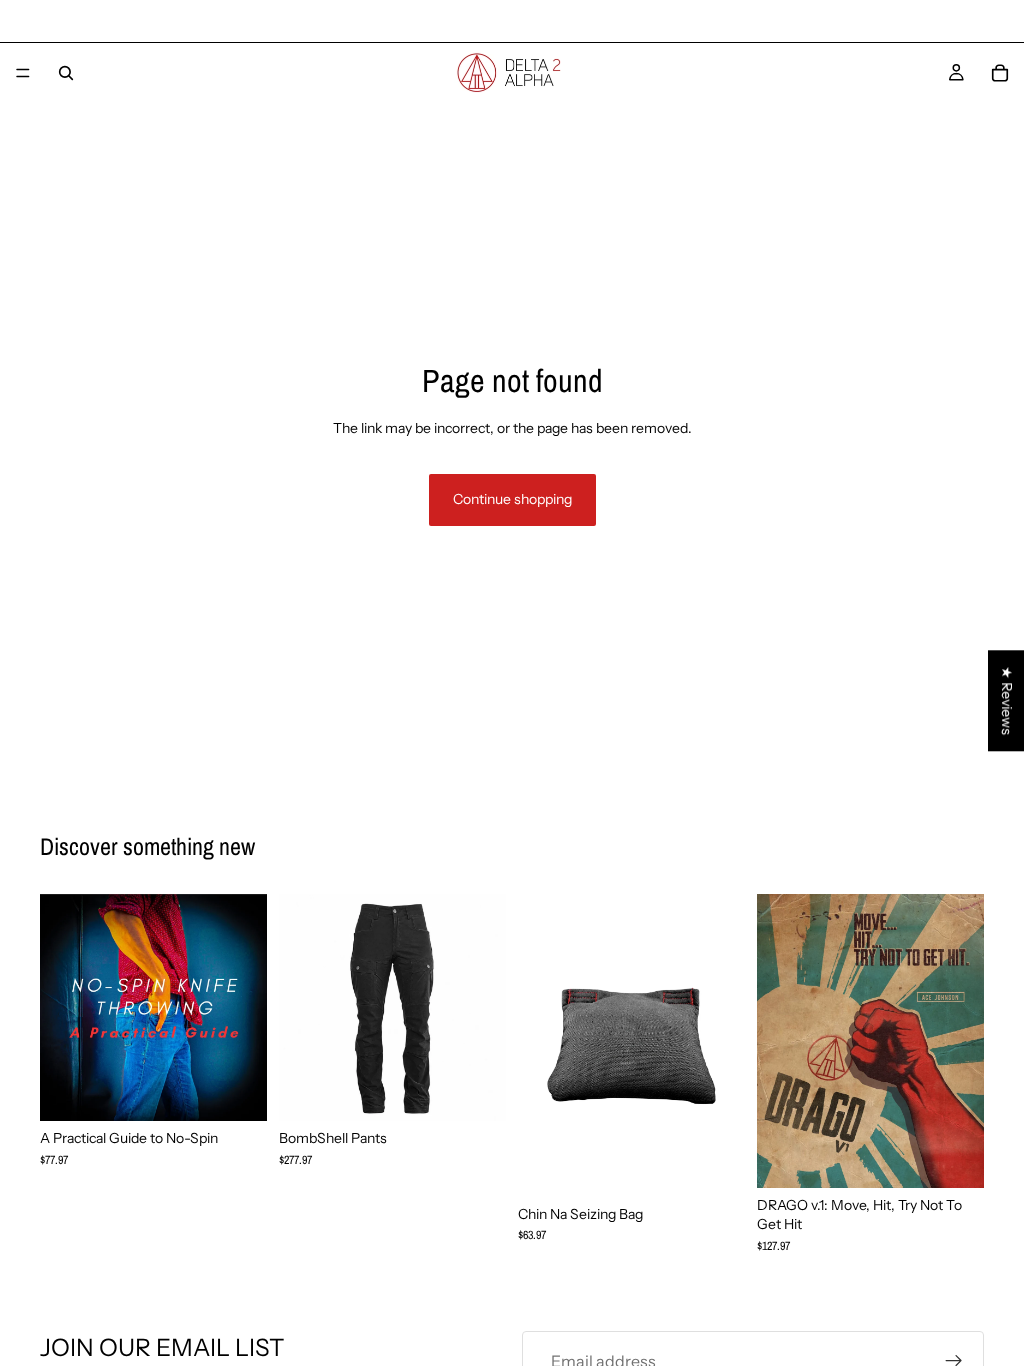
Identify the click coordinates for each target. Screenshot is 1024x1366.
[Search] (66, 73)
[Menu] (23, 73)
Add (253, 1089)
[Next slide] (484, 1008)
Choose (492, 1089)
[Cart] (1000, 73)
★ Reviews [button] (1007, 700)
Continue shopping (512, 499)
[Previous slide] (301, 1008)
